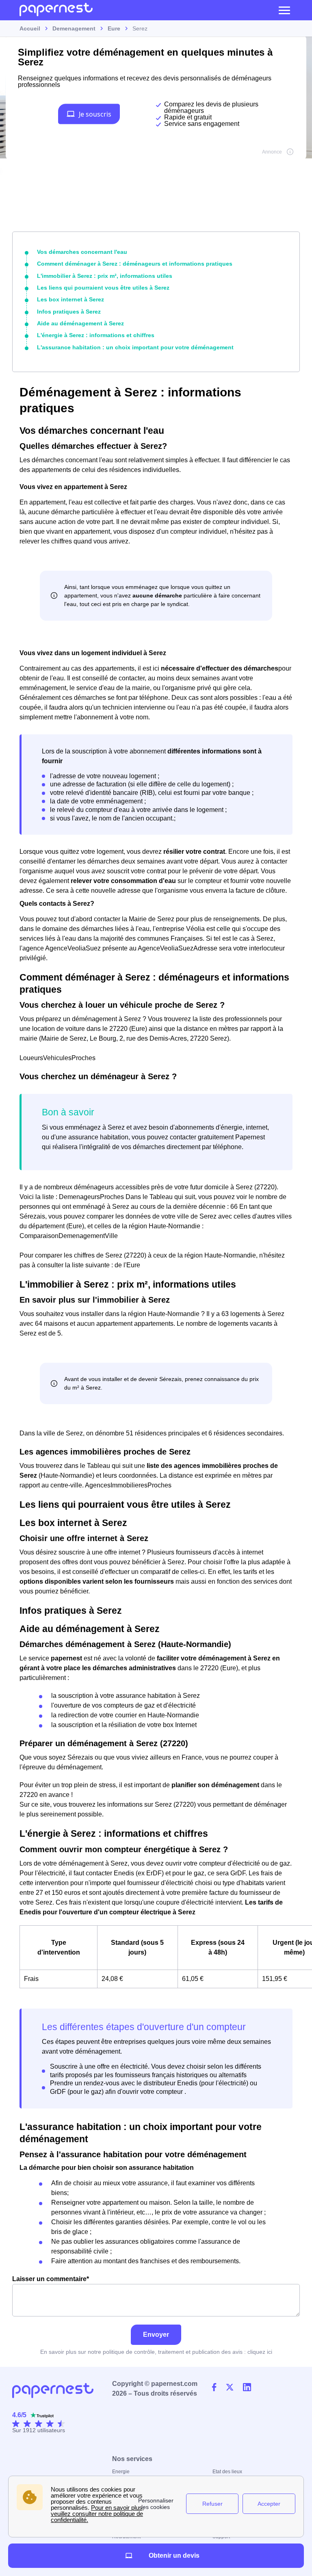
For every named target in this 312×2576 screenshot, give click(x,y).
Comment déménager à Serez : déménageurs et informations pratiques (135, 264)
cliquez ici (260, 2352)
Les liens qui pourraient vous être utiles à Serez (103, 288)
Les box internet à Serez (70, 299)
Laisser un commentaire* (51, 2279)
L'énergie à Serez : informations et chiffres (96, 335)
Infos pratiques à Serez (69, 312)
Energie (121, 2472)
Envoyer (156, 2335)
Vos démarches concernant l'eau (82, 252)
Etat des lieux (227, 2472)
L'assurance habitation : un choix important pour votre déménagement (135, 347)
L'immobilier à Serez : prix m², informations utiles (105, 276)
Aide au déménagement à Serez (80, 323)
